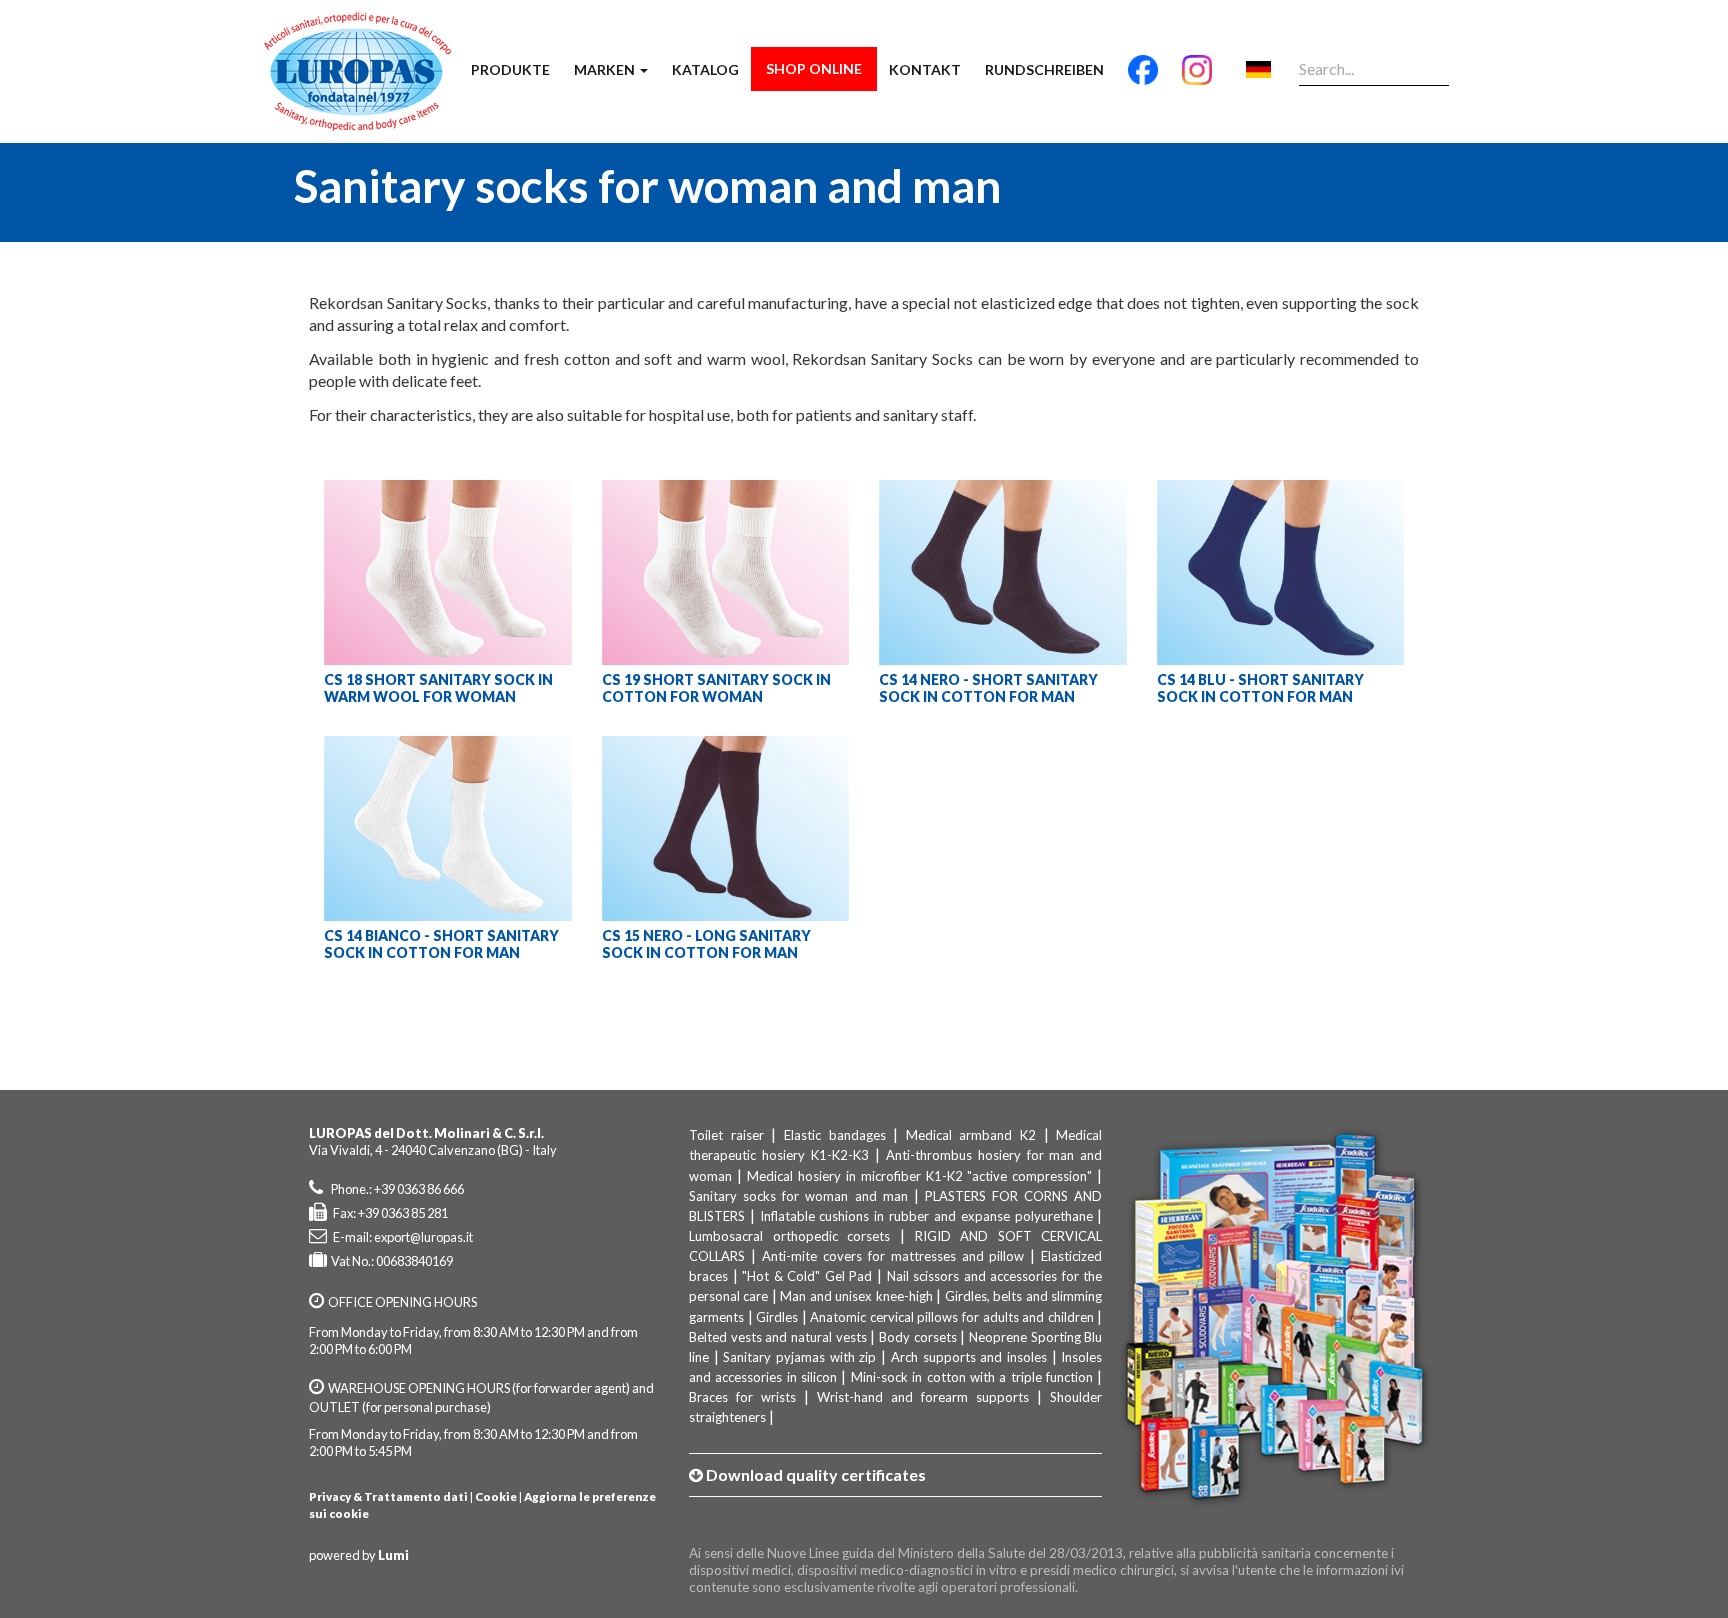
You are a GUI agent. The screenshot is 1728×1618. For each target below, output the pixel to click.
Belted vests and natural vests (778, 1337)
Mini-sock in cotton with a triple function (972, 1377)
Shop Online (814, 68)
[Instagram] (1197, 78)
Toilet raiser (726, 1135)
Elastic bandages (835, 1135)
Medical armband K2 (971, 1135)
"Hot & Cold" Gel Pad (807, 1276)
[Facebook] (1143, 78)
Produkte (510, 69)
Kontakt (925, 69)
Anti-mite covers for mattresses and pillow (893, 1256)
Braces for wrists (742, 1397)
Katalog (705, 69)
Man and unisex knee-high (856, 1296)
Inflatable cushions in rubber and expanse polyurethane (926, 1216)
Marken (606, 69)
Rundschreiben (1044, 69)
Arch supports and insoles (969, 1357)
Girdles (777, 1317)
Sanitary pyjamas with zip (799, 1357)
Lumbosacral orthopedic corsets (789, 1236)
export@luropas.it (423, 1237)
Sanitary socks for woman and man (798, 1196)
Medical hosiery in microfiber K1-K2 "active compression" (920, 1176)
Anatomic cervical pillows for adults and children (951, 1317)
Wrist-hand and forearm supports (923, 1397)
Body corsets (918, 1337)
